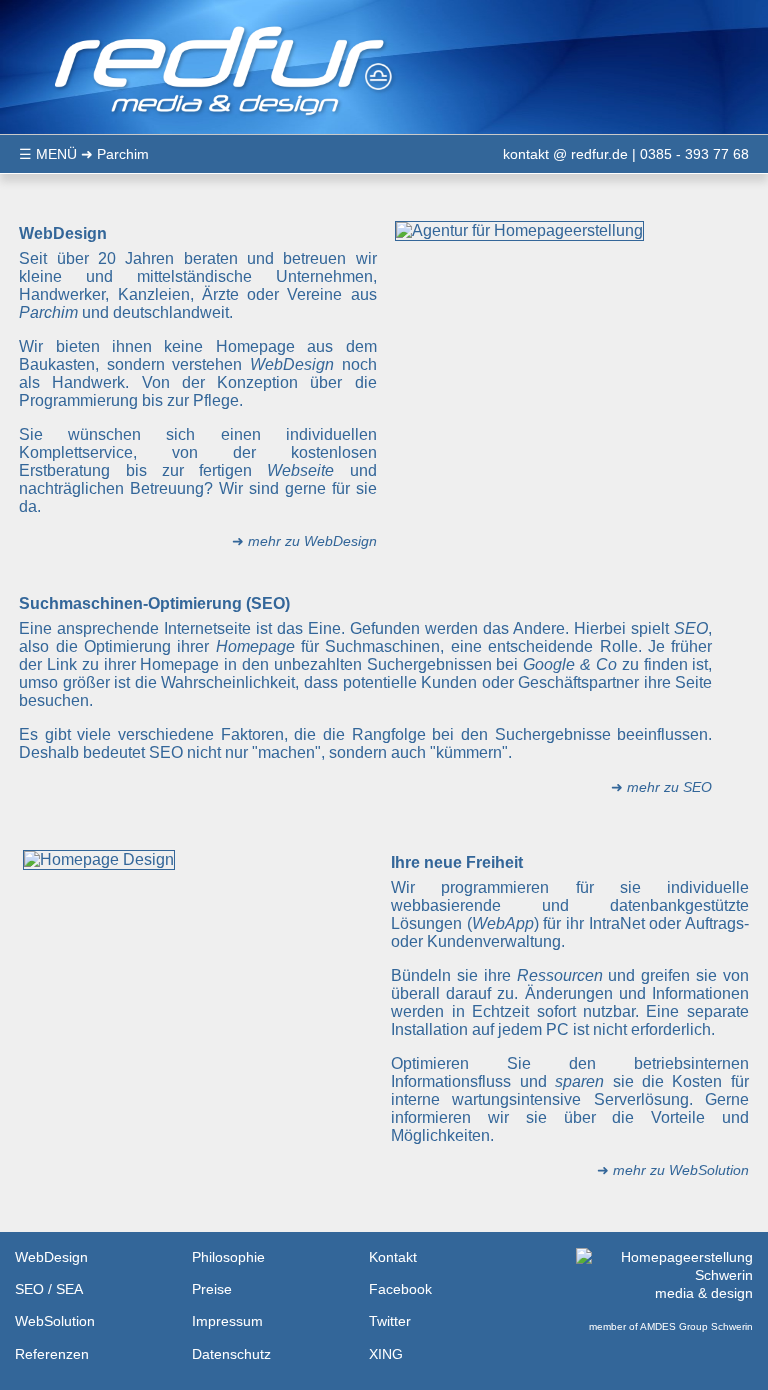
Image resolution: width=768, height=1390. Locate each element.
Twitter (390, 1321)
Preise (212, 1289)
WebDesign (51, 1257)
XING (386, 1354)
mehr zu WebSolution (681, 1170)
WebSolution (55, 1321)
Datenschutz (231, 1354)
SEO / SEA (49, 1289)
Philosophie (228, 1257)
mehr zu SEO (669, 787)
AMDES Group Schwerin (696, 1326)
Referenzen (52, 1354)
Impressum (227, 1321)
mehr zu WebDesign (312, 541)
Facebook (400, 1289)
